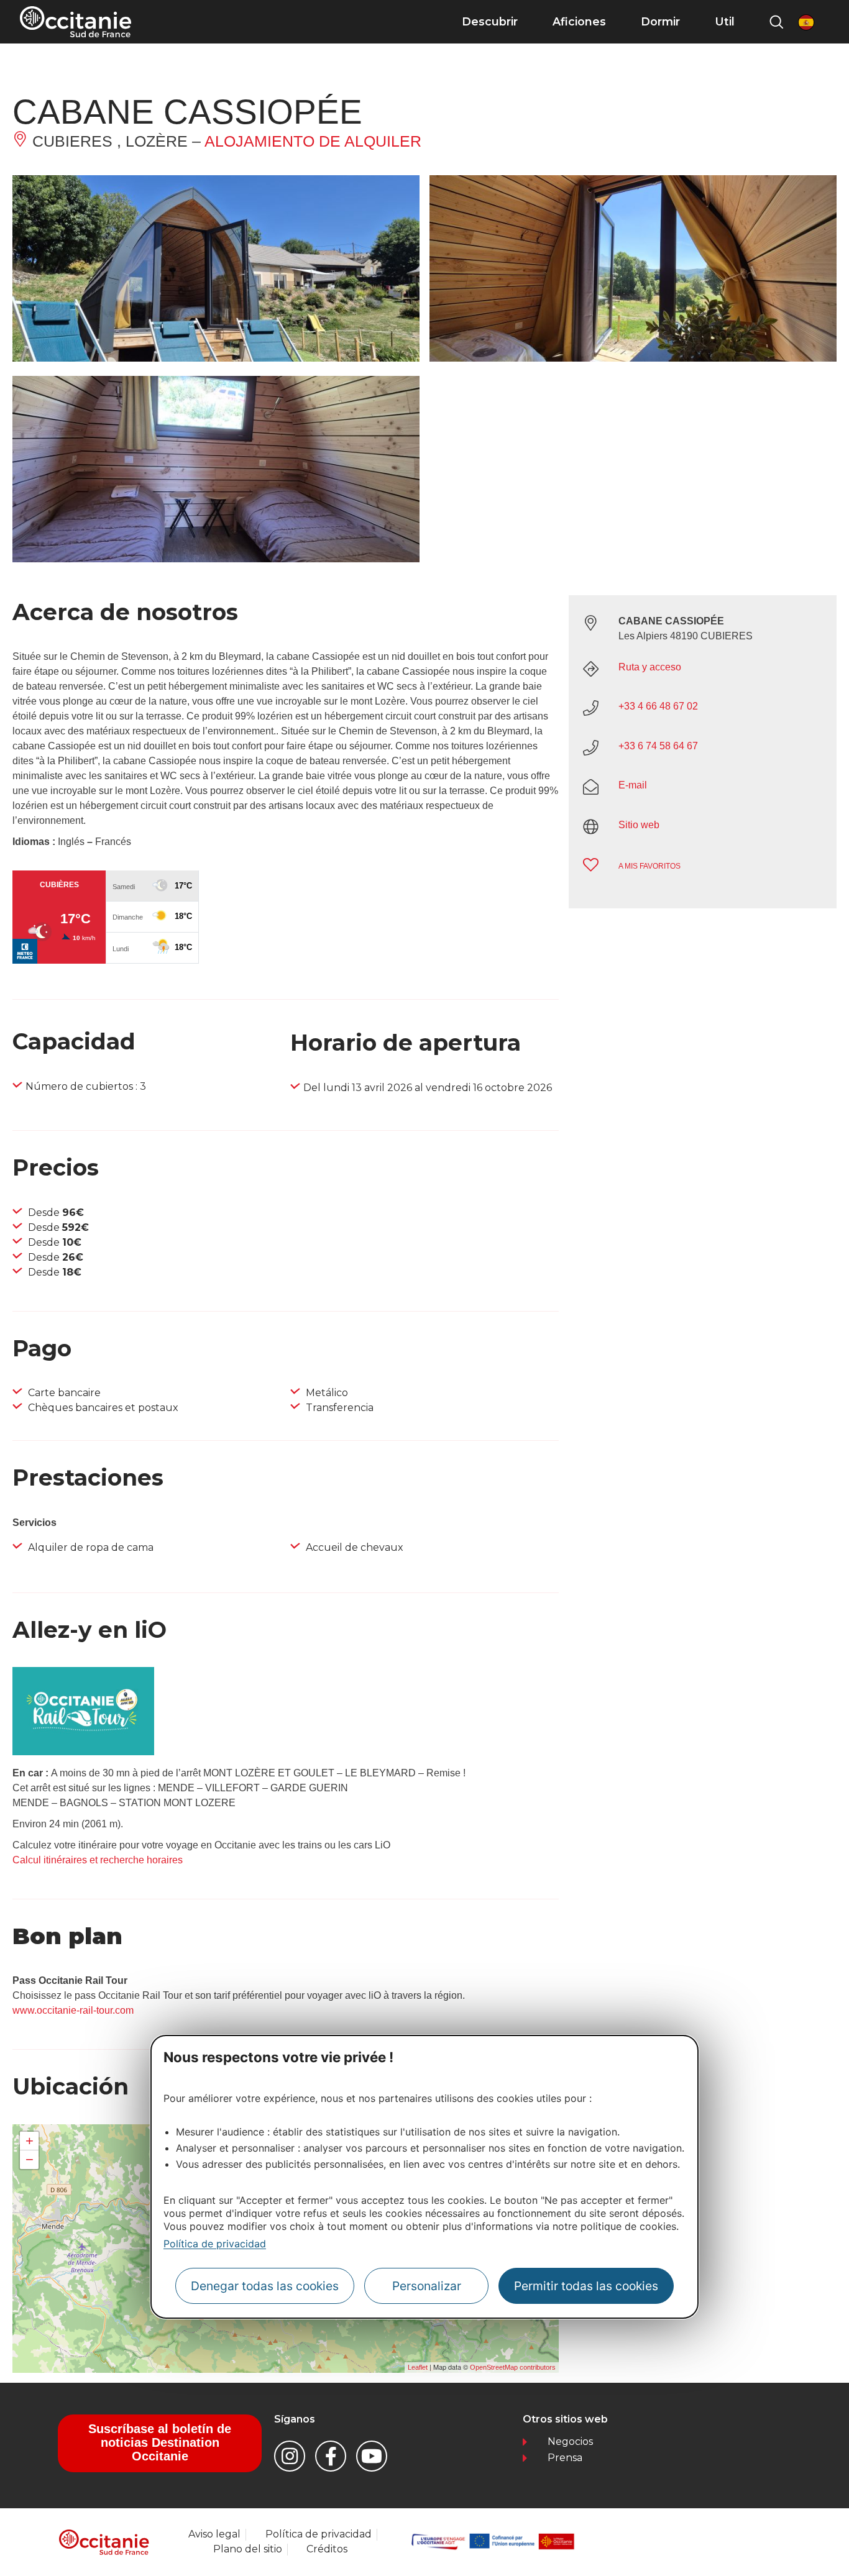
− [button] (30, 2159)
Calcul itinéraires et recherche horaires (98, 1860)
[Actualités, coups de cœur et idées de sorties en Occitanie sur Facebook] (331, 2456)
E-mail (633, 785)
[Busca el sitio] (776, 22)
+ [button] (30, 2141)
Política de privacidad (215, 2244)
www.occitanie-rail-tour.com (73, 2010)
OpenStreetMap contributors (513, 2367)
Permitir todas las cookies (586, 2285)
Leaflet (418, 2367)
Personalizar (427, 2285)
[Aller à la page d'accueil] (76, 22)
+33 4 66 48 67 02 (658, 706)
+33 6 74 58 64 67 (658, 746)
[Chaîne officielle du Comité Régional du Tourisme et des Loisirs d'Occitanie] (372, 2456)
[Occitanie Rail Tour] (83, 1752)
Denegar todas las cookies (265, 2285)
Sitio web (639, 825)
